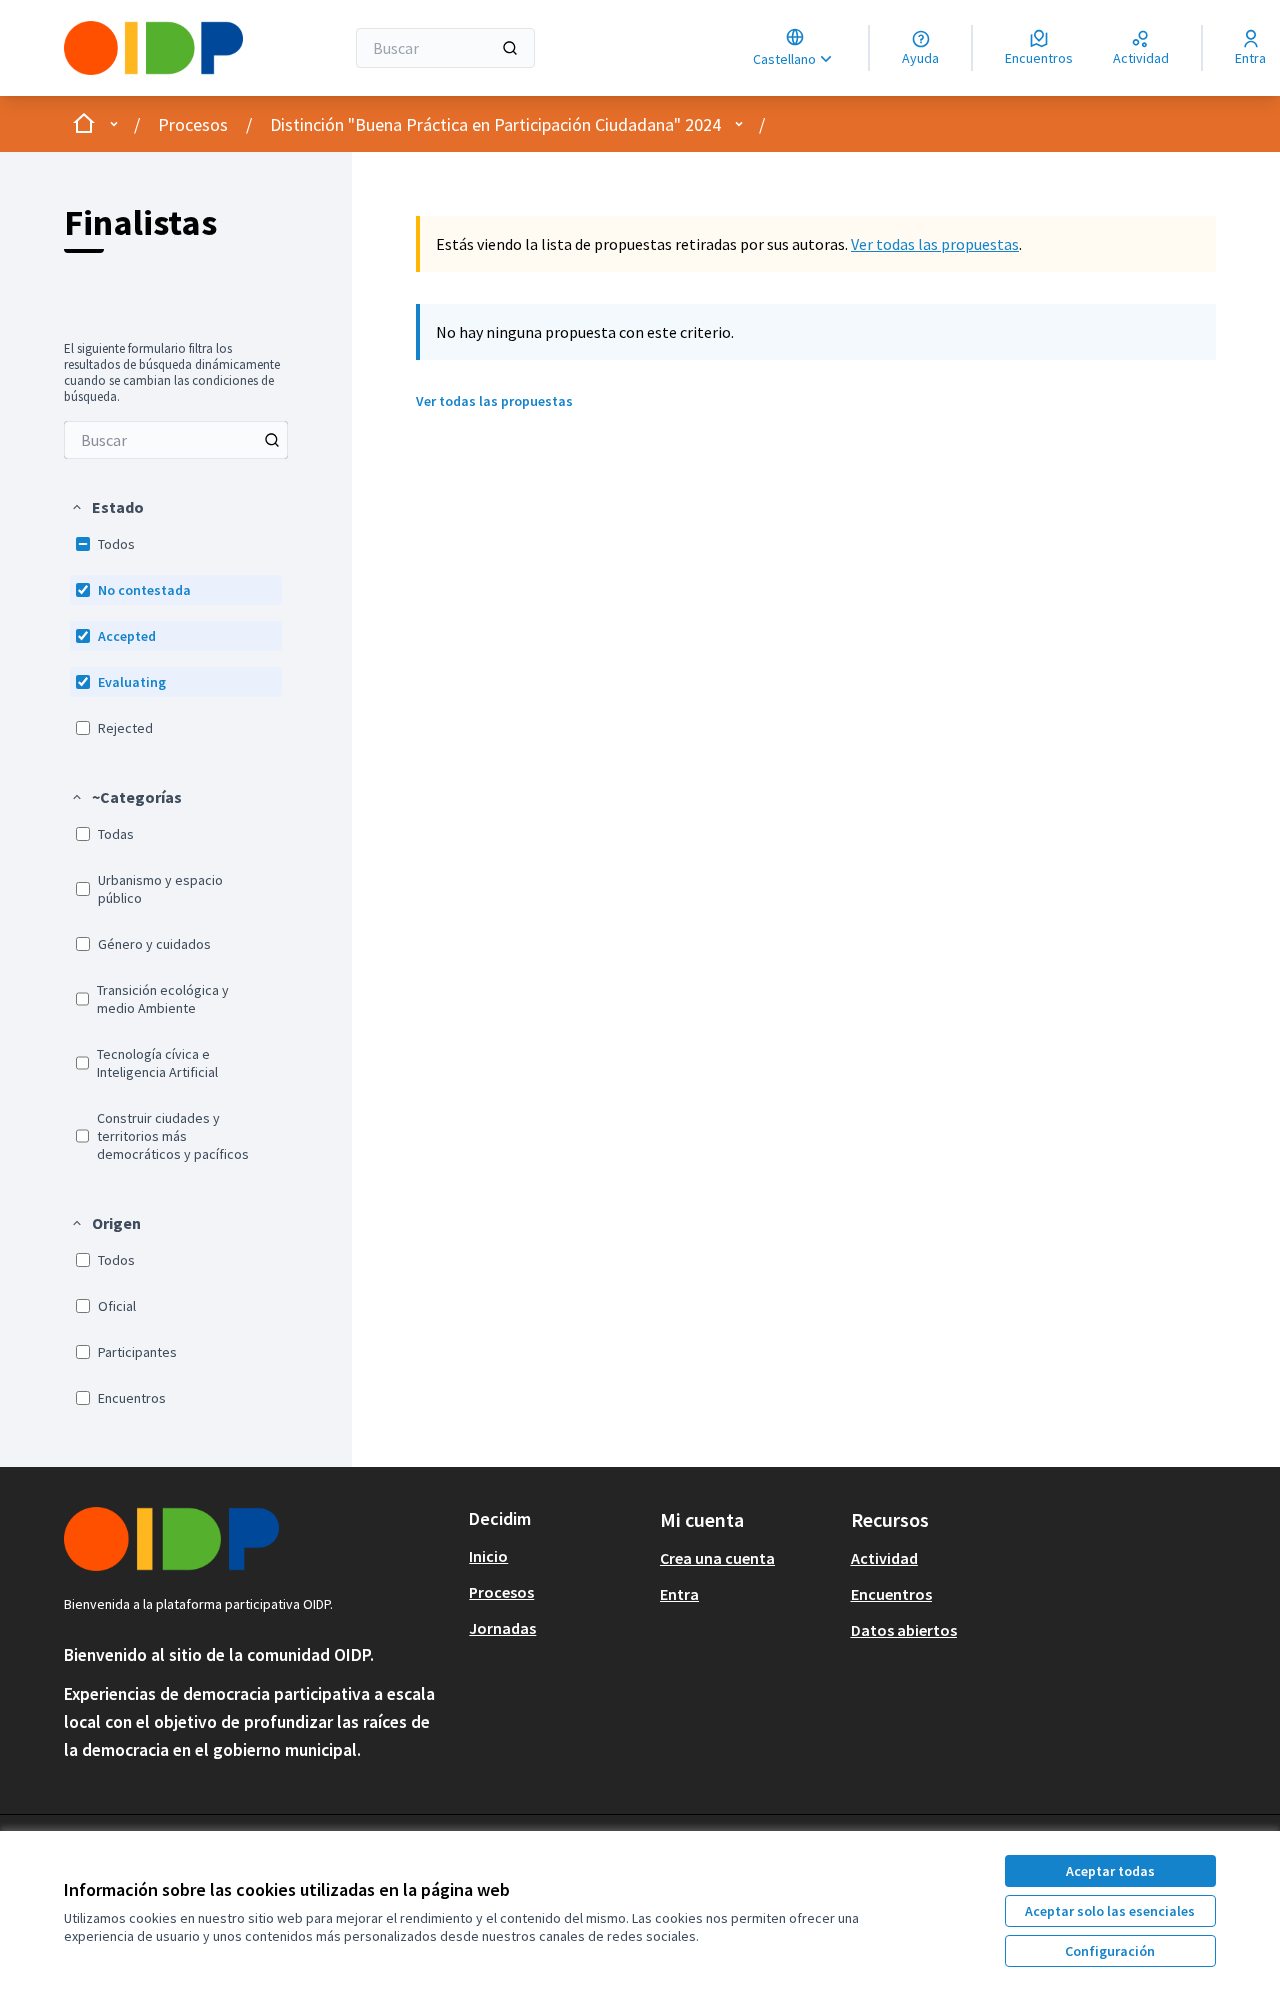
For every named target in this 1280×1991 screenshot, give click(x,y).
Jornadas (502, 1628)
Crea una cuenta (717, 1558)
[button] (107, 507)
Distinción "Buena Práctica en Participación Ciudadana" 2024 (495, 124)
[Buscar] (510, 48)
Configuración (1110, 1951)
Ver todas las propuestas (935, 244)
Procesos (193, 124)
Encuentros (891, 1594)
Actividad (884, 1558)
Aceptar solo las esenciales (1110, 1911)
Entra (679, 1594)
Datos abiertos (904, 1630)
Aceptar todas (1110, 1871)
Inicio (488, 1556)
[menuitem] (176, 440)
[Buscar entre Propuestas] (272, 440)
